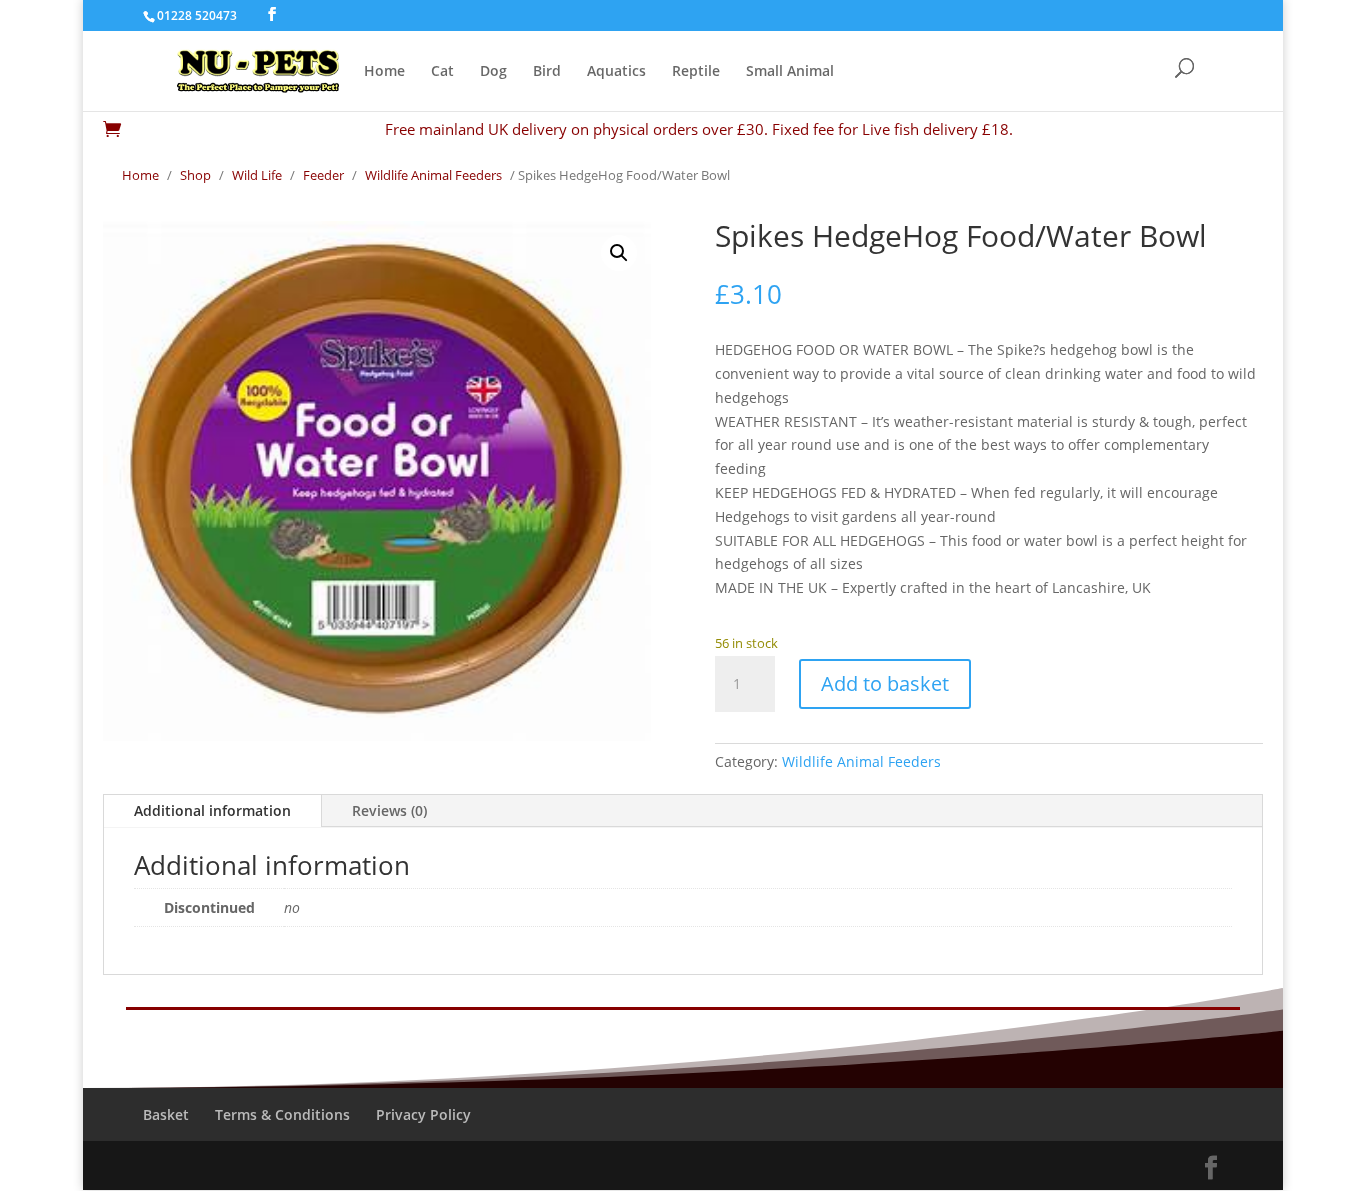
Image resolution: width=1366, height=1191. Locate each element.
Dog (493, 72)
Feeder (323, 175)
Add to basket (885, 683)
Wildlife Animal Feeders (433, 175)
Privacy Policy (423, 1114)
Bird (547, 72)
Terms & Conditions (282, 1114)
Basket (166, 1114)
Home (384, 72)
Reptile (696, 72)
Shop (195, 175)
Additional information (212, 810)
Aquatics (616, 72)
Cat (442, 72)
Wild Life (257, 175)
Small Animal (790, 72)
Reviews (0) (389, 810)
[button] (619, 253)
